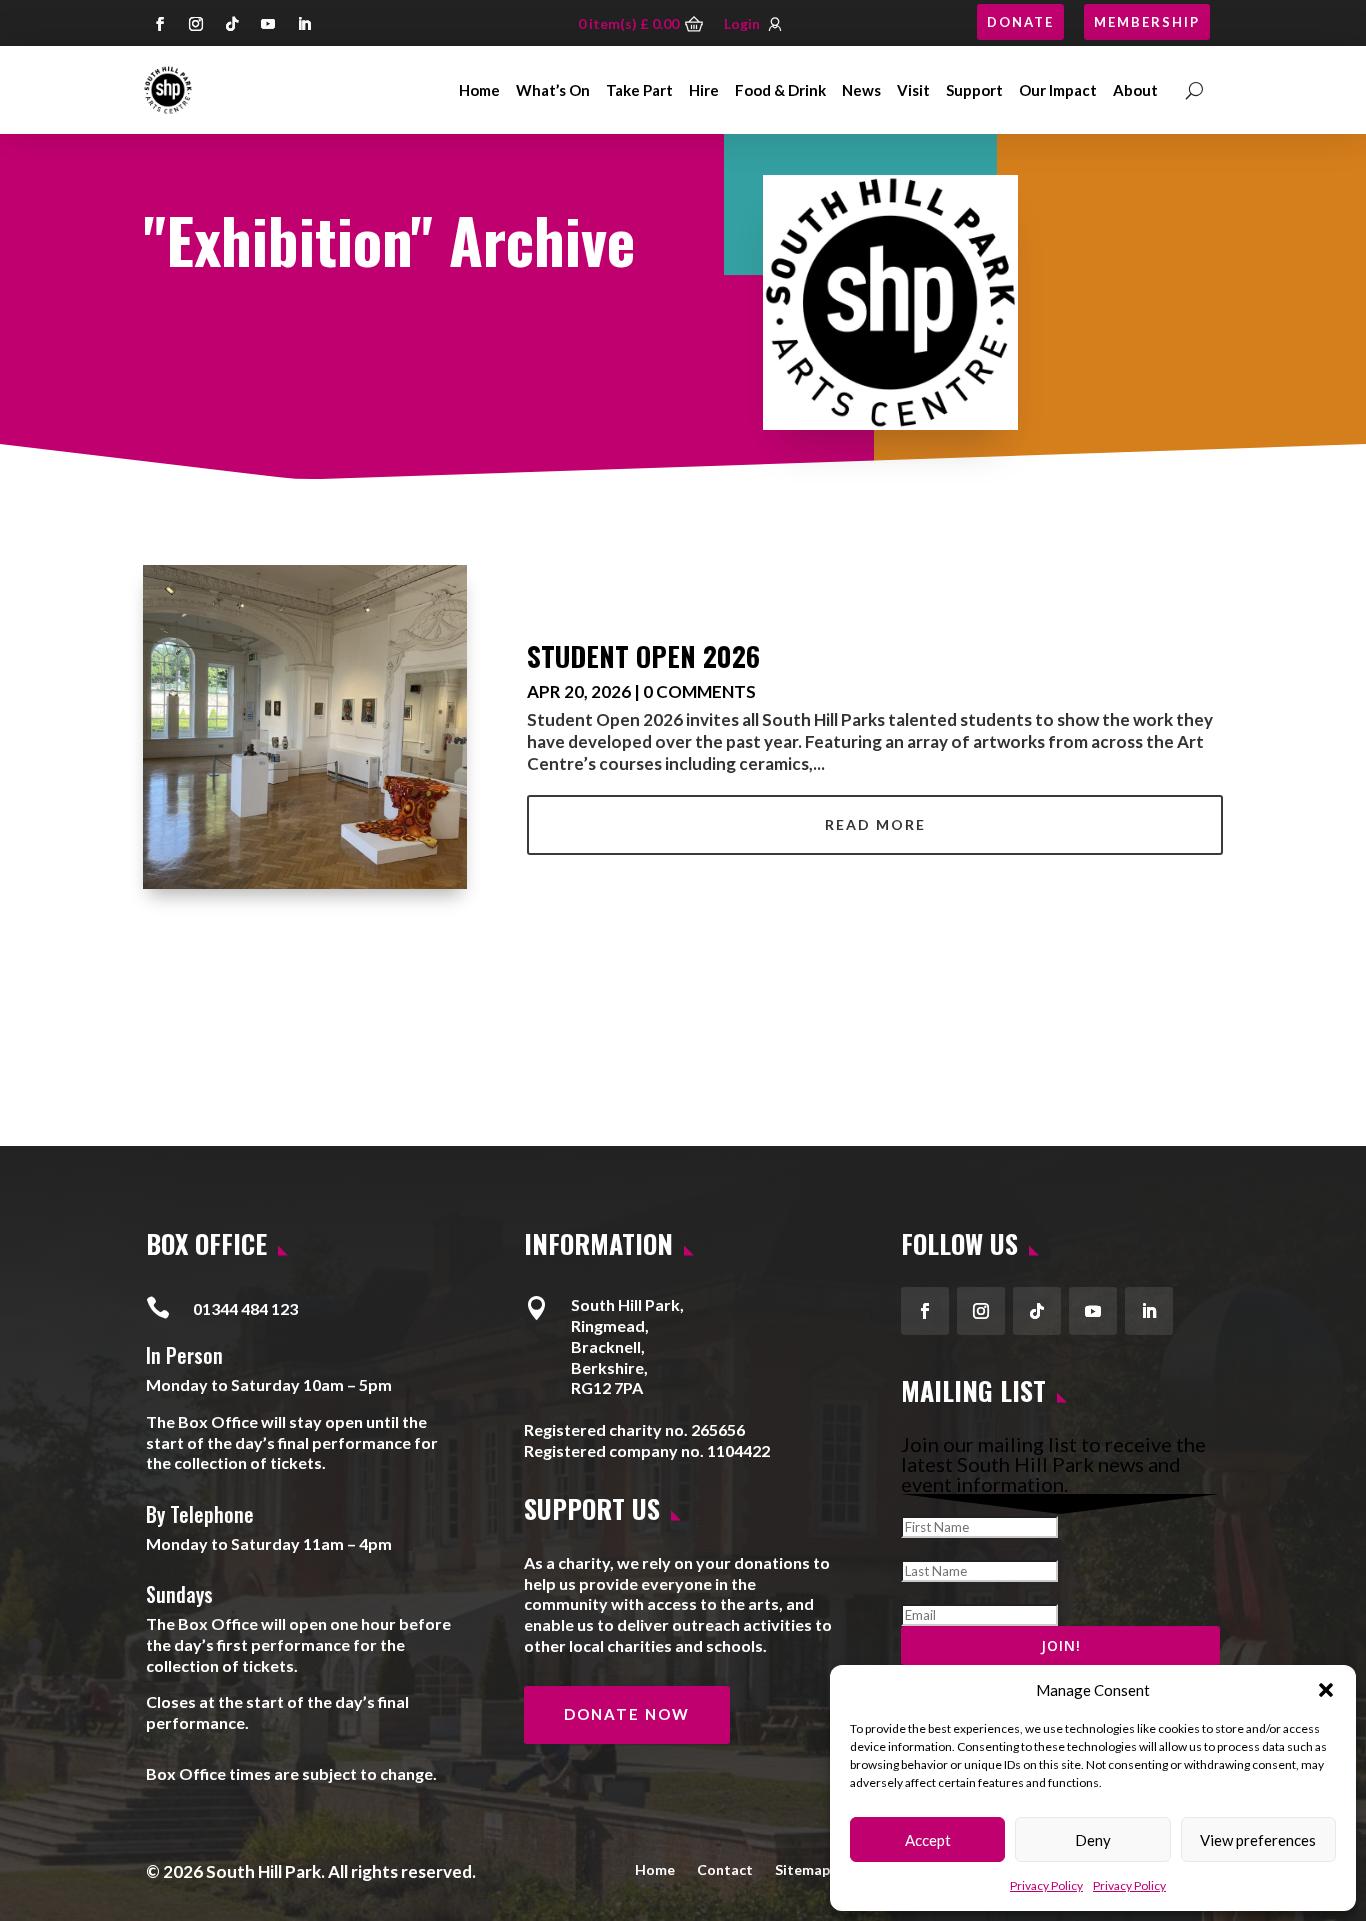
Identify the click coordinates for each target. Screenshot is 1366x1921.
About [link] (1135, 90)
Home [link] (479, 90)
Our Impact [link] (1058, 90)
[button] (1326, 1690)
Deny (1093, 1840)
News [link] (861, 90)
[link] (168, 90)
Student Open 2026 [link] (643, 655)
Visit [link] (913, 90)
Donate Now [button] (627, 1714)
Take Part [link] (639, 90)
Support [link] (974, 90)
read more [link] (875, 824)
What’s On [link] (553, 90)
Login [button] (742, 23)
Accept (928, 1840)
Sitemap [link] (802, 1869)
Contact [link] (725, 1869)
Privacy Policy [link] (1046, 1885)
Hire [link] (704, 90)
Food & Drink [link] (780, 90)
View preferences (1258, 1840)
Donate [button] (1020, 22)
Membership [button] (1147, 22)
